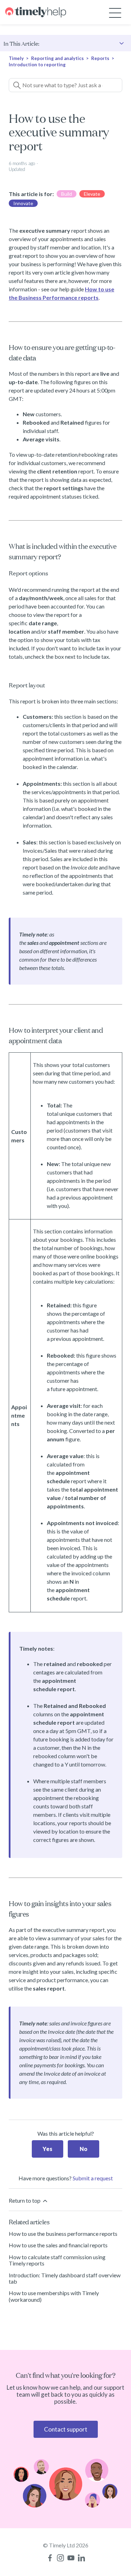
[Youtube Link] (71, 2558)
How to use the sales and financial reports (58, 2245)
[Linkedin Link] (81, 2558)
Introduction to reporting (37, 65)
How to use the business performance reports (63, 2234)
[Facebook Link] (50, 2558)
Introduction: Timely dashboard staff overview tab (65, 2278)
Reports (100, 58)
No (83, 2149)
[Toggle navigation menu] (115, 12)
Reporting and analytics (57, 58)
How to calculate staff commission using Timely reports (57, 2260)
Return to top (25, 2200)
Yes (48, 2149)
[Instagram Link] (60, 2558)
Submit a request (93, 2178)
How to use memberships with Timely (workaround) (54, 2296)
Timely (16, 58)
